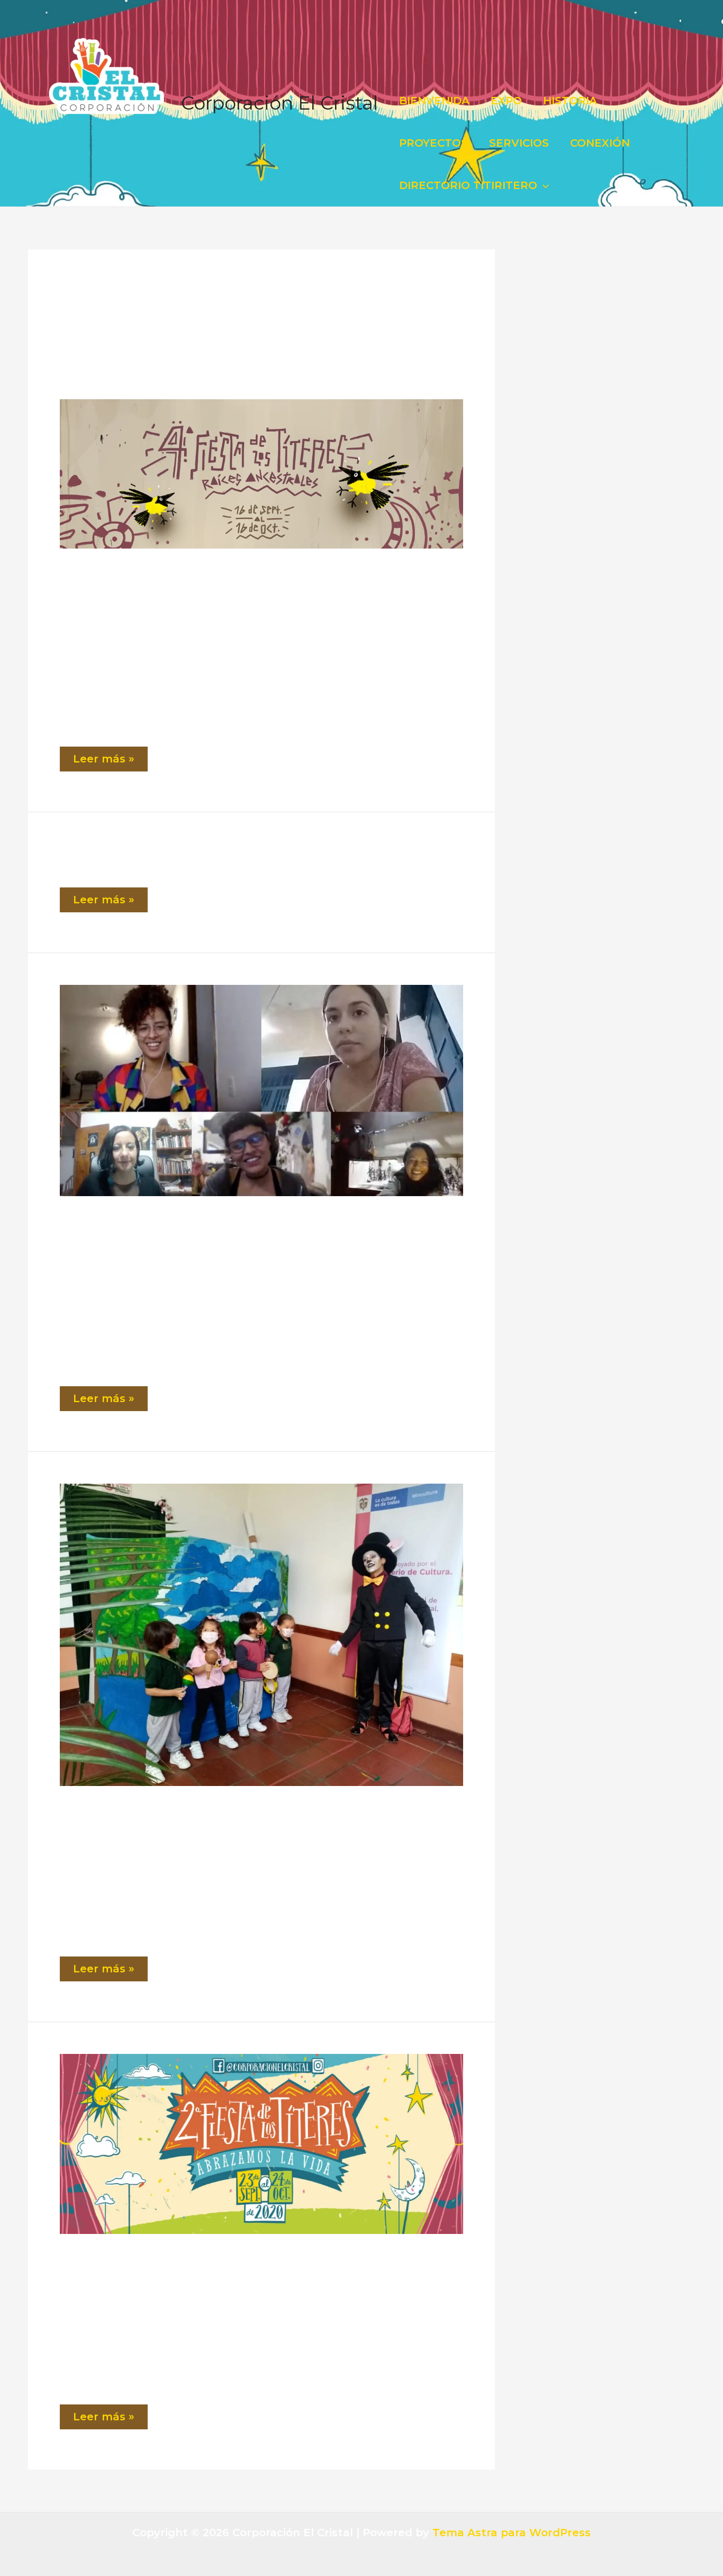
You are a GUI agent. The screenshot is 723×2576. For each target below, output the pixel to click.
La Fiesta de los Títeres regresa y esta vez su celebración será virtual (218, 2268)
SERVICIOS (519, 143)
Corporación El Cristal (279, 103)
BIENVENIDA (434, 101)
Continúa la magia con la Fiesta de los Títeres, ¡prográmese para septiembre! (232, 1820)
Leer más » (109, 762)
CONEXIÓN (600, 143)
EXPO (506, 101)
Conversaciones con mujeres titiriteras (150, 1231)
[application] (543, 185)
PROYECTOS (433, 143)
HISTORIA (570, 101)
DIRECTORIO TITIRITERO (468, 185)
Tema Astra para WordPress (512, 2533)
